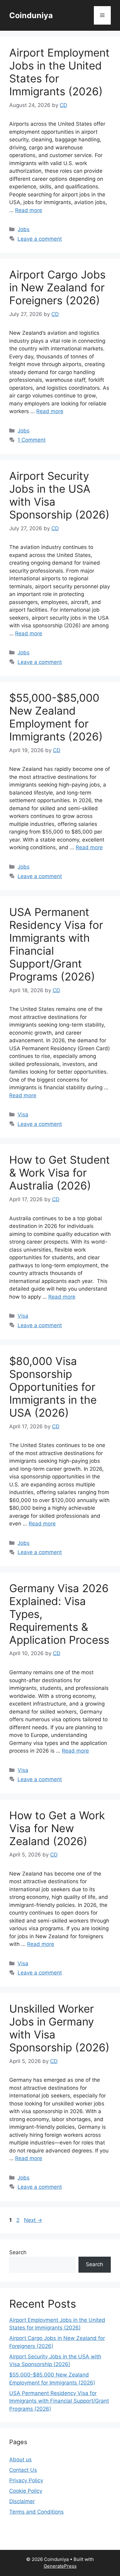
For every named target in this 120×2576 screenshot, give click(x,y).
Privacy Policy (26, 2480)
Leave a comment (40, 239)
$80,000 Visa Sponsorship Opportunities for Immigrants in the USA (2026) (53, 1387)
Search (18, 2252)
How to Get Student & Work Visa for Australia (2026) (60, 1173)
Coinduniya (31, 15)
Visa (23, 1114)
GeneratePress (60, 2566)
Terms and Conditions (36, 2512)
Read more (29, 210)
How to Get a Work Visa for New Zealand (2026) (57, 1828)
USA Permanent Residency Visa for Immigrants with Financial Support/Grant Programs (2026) (59, 2401)
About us (20, 2460)
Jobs (24, 229)
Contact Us (23, 2470)
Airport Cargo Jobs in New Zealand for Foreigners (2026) (57, 287)
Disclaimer (22, 2501)
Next (33, 2220)
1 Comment (32, 440)
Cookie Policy (26, 2491)
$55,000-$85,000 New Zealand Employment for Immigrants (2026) (56, 717)
